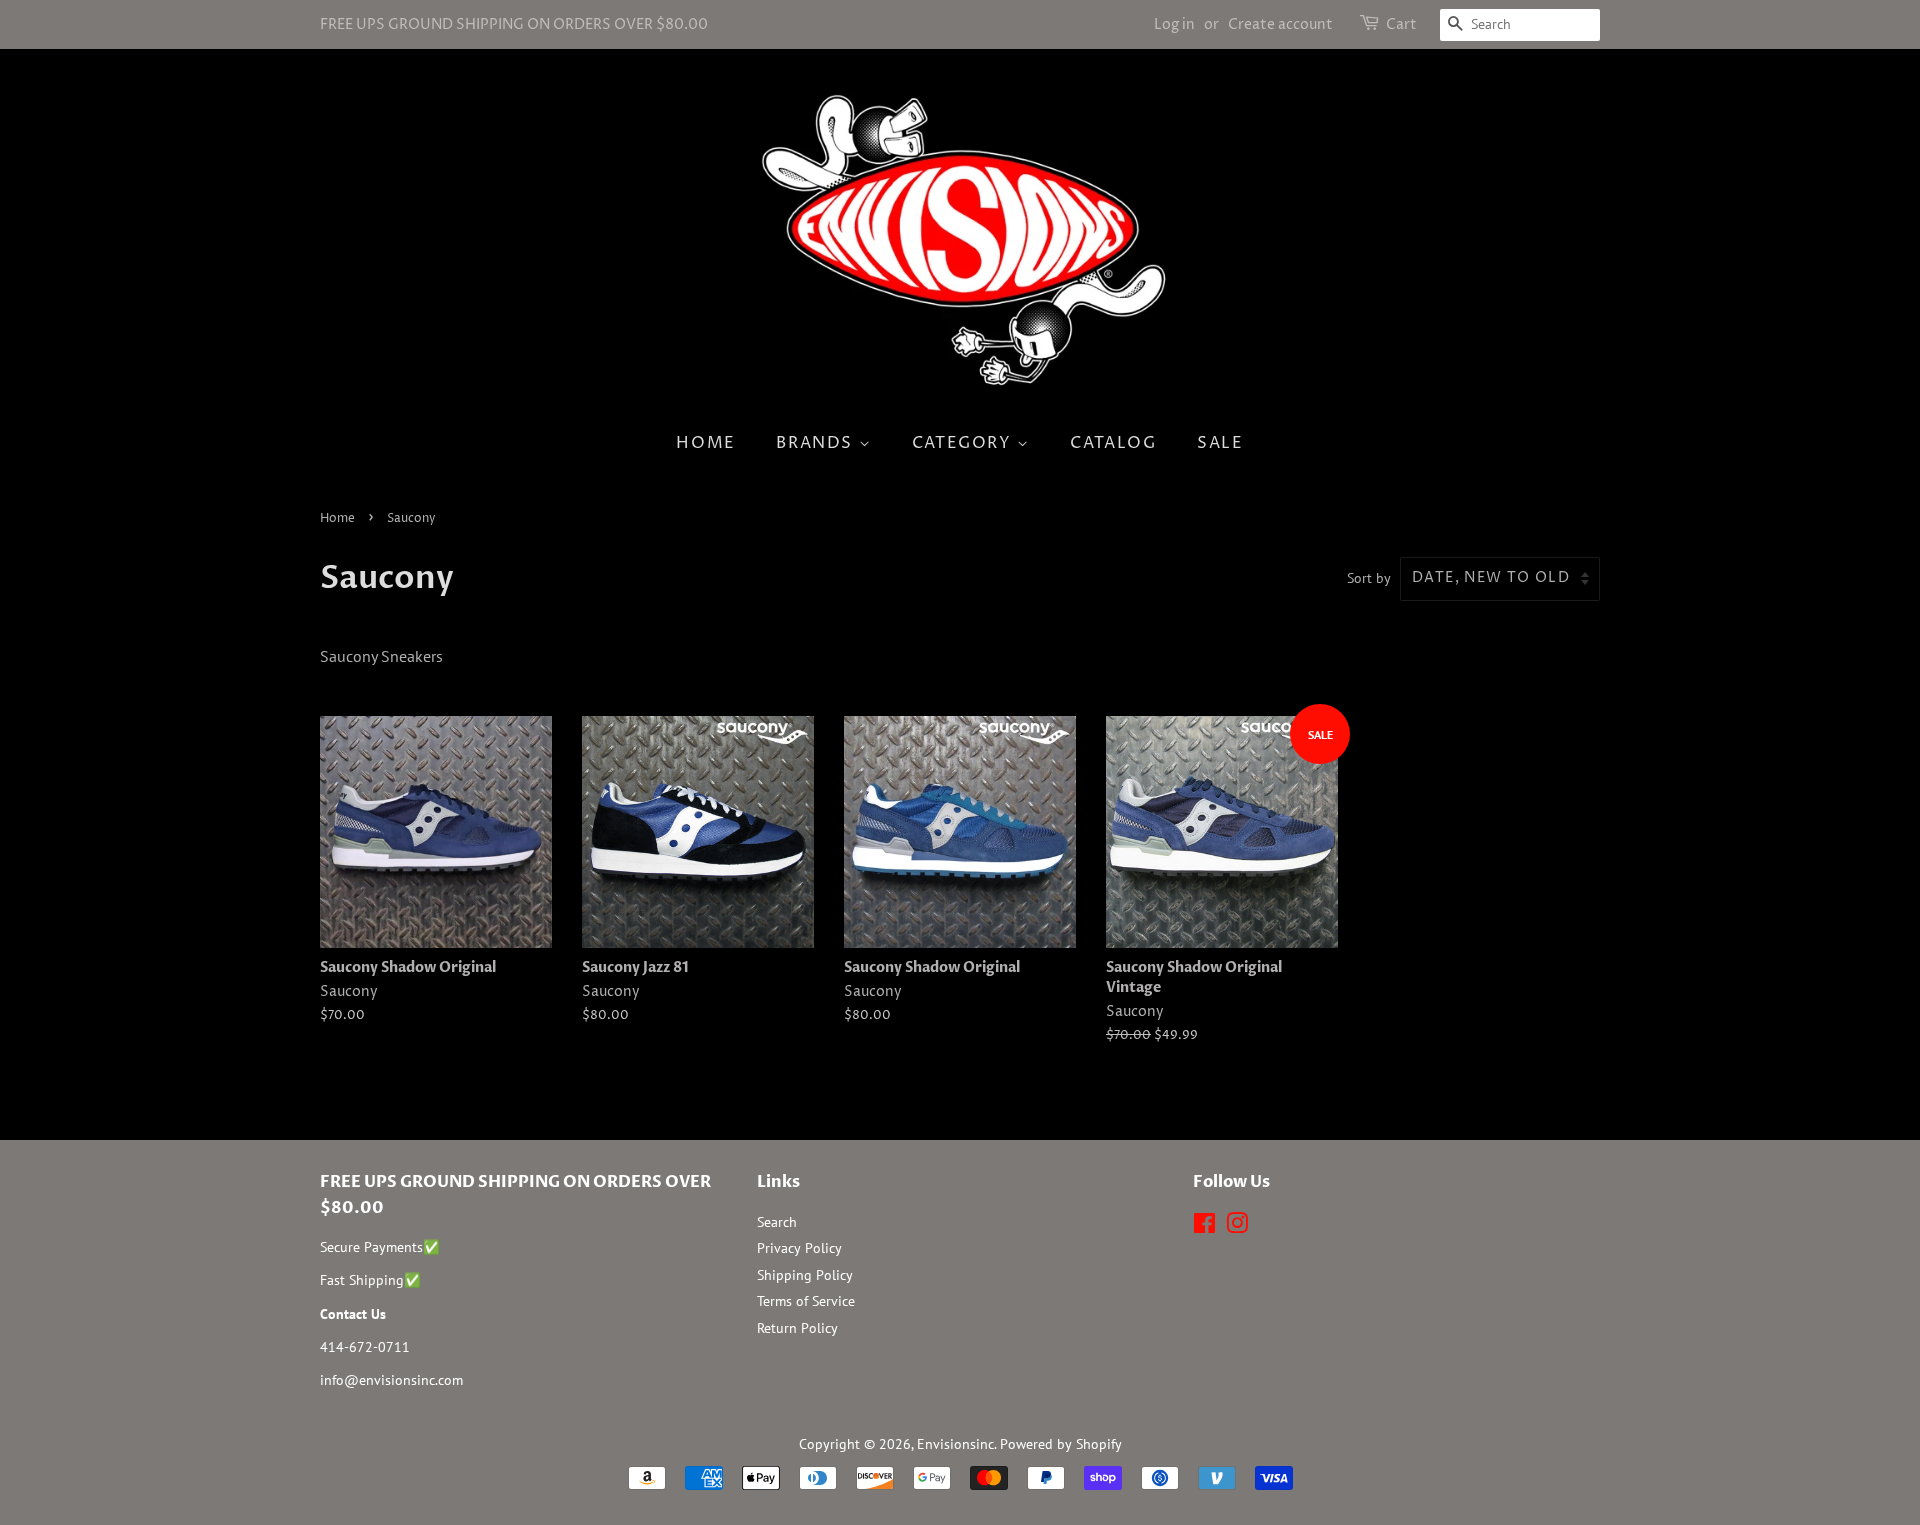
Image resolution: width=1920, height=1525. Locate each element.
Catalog (1113, 443)
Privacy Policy (799, 1248)
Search (777, 1222)
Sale (1220, 443)
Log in (1174, 24)
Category (964, 443)
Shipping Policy (805, 1275)
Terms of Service (806, 1301)
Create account (1280, 24)
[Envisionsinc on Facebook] (1204, 1227)
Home (705, 443)
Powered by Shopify (1061, 1444)
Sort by (1369, 577)
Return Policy (797, 1328)
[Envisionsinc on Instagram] (1237, 1227)
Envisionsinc (955, 1444)
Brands (817, 443)
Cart (1401, 24)
